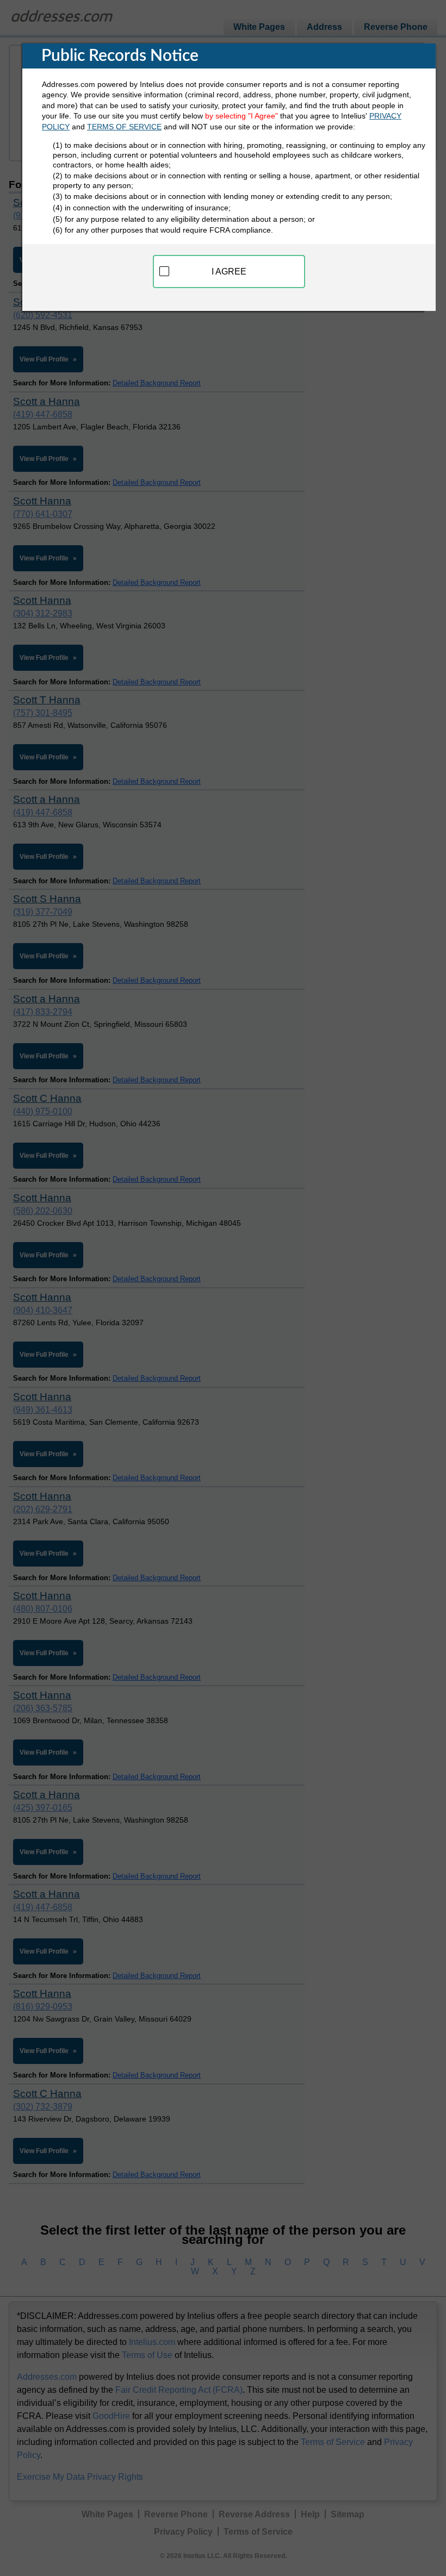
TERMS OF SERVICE (124, 127)
